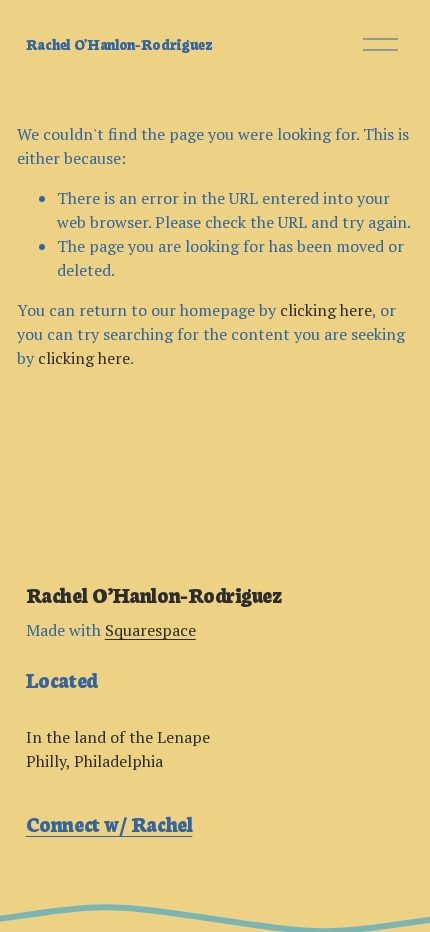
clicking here (326, 310)
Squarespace (150, 630)
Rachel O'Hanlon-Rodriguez (119, 44)
